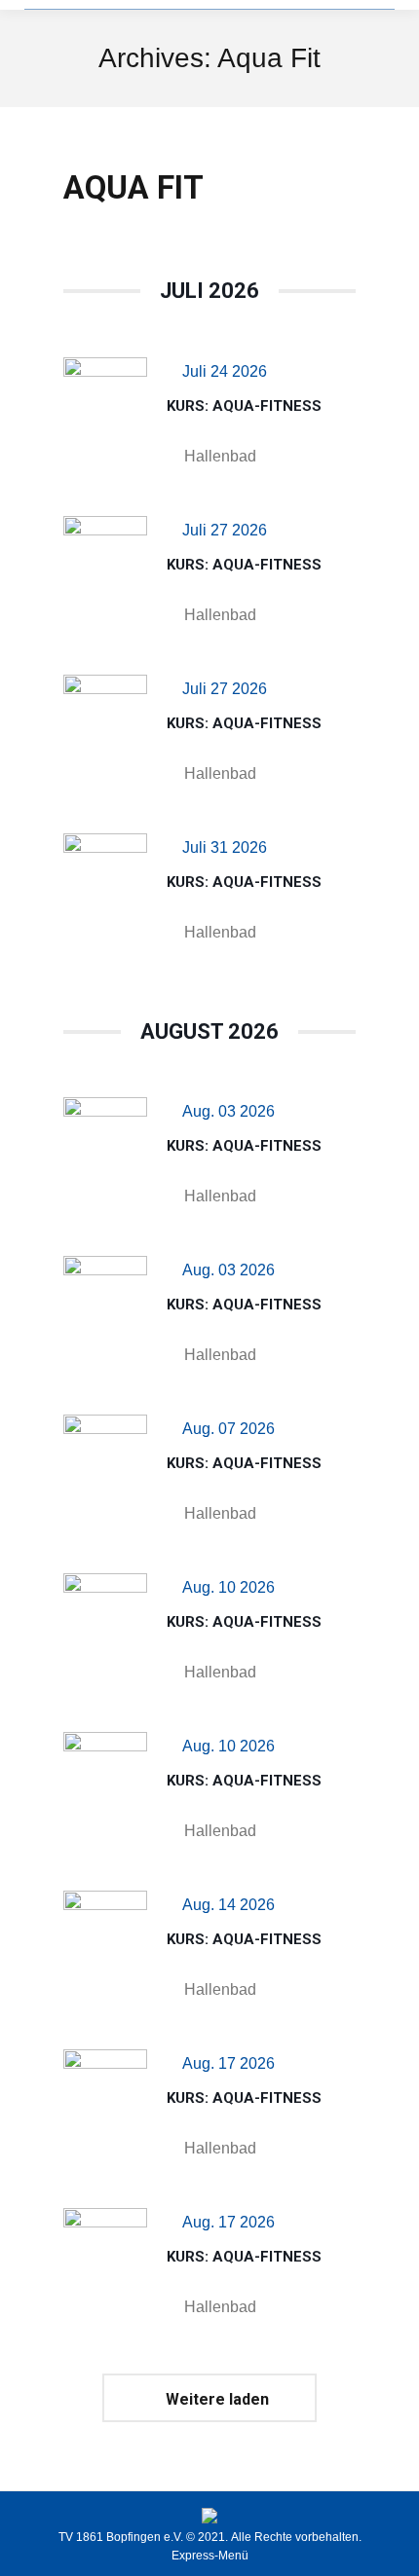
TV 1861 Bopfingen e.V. (121, 2537)
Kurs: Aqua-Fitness (244, 406)
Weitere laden (217, 2399)
